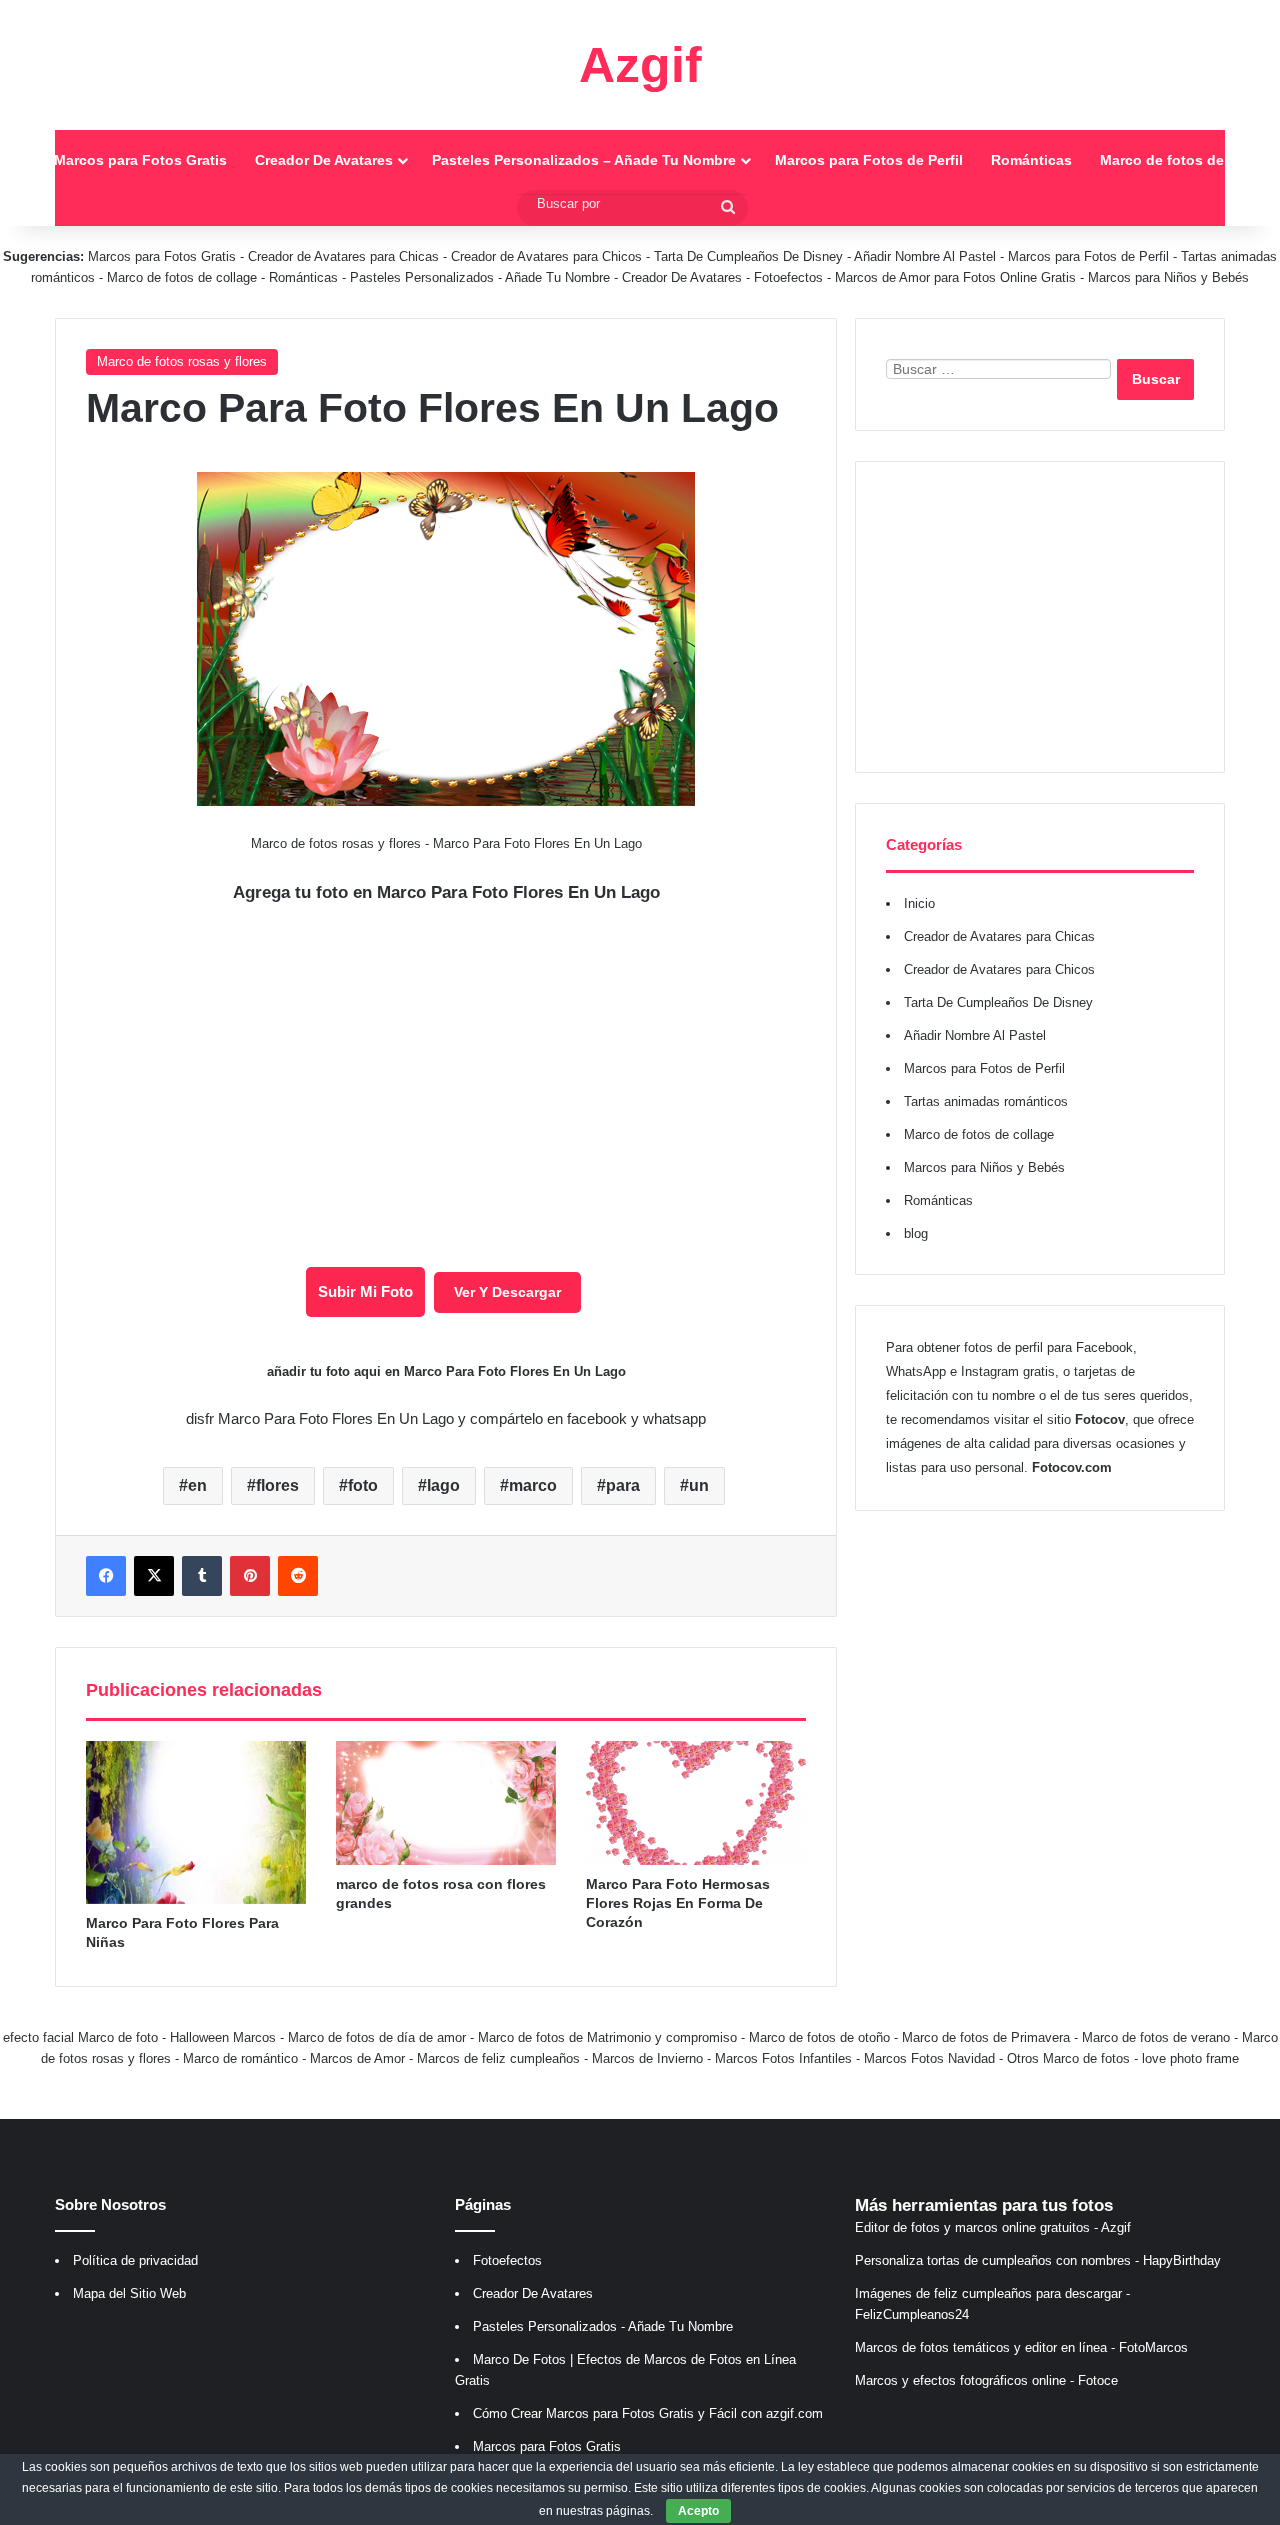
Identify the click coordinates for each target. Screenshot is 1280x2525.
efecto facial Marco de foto (80, 2037)
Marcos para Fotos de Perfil (869, 160)
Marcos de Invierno (647, 2058)
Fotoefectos (788, 277)
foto (363, 1485)
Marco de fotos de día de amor (377, 2037)
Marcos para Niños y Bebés (1168, 277)
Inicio (919, 903)
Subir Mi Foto (365, 1291)
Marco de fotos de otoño (819, 2037)
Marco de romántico (240, 2058)
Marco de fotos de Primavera (986, 2037)
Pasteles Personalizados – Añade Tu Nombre (584, 160)
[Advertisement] (1040, 617)
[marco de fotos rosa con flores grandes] (446, 1803)
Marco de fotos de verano (1156, 2037)
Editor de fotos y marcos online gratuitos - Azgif (993, 2227)
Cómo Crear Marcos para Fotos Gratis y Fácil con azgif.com (648, 2413)
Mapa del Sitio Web (129, 2293)
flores (277, 1485)
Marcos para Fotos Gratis (140, 160)
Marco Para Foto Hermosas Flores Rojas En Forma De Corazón (678, 1903)
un (699, 1485)
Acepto (698, 2511)
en (197, 1485)
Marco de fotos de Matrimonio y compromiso (607, 2037)
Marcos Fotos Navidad (929, 2058)
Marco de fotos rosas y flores (182, 361)
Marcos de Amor (357, 2058)
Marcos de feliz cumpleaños (498, 2058)
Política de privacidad (135, 2260)
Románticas (1031, 160)
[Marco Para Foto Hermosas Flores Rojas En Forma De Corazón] (696, 1803)
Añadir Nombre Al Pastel (925, 256)
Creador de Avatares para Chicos (546, 256)
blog (916, 1233)
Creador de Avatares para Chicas (343, 256)
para (623, 1485)
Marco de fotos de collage (184, 277)
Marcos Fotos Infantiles (783, 2058)
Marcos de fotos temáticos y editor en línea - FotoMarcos (1021, 2347)
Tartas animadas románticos (986, 1101)
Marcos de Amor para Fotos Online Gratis (955, 277)
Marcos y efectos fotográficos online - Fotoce (986, 2380)
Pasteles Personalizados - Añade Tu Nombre (480, 277)
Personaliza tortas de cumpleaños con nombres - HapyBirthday (1038, 2260)
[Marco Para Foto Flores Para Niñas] (196, 1822)
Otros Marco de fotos (1070, 2058)
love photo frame (1190, 2058)
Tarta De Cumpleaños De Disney (748, 256)
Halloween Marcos (223, 2037)
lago (443, 1485)
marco (533, 1485)
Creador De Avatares (324, 160)
